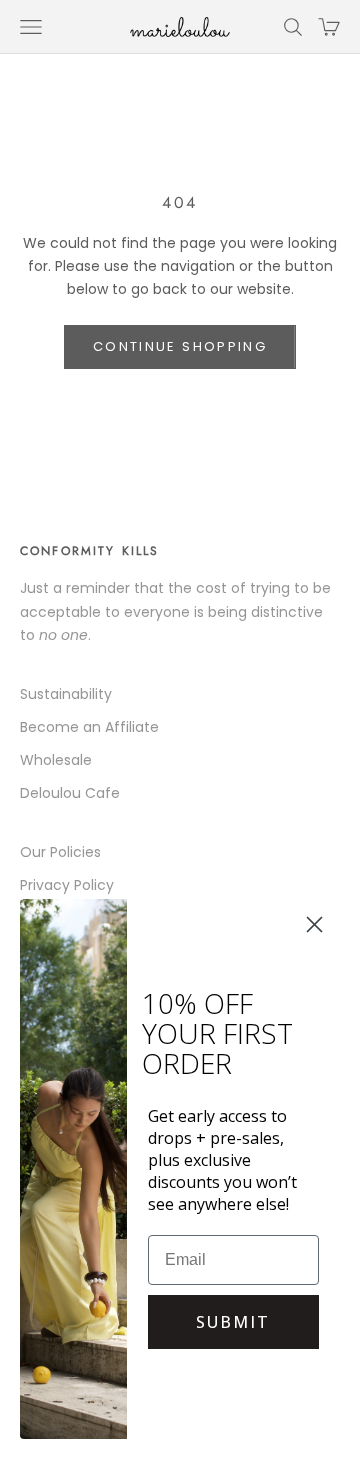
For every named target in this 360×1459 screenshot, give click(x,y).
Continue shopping (180, 346)
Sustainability (66, 694)
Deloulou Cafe (70, 793)
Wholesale (56, 760)
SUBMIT (233, 1322)
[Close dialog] (314, 924)
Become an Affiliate (89, 727)
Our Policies (60, 852)
